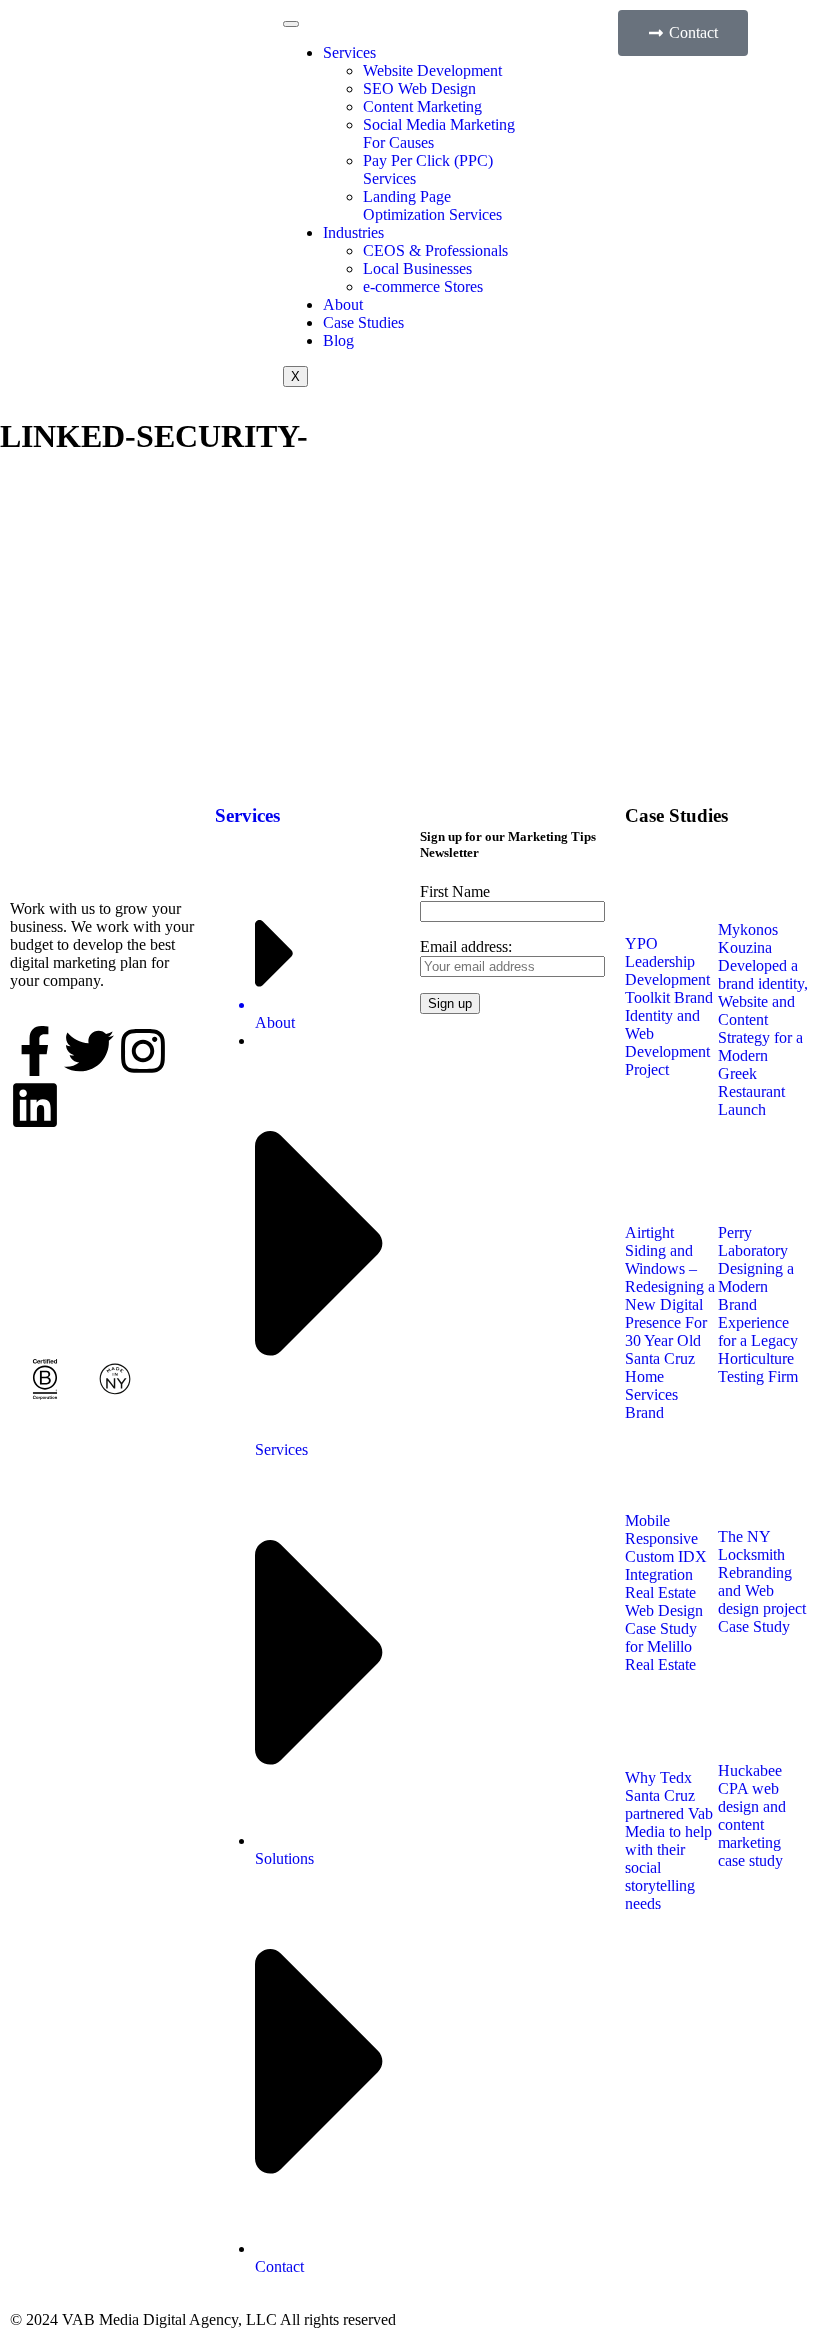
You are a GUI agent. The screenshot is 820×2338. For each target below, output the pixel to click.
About (343, 304)
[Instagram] (143, 1051)
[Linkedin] (35, 1105)
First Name (455, 891)
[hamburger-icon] (291, 24)
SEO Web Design (419, 88)
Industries (353, 232)
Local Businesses (417, 268)
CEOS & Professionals (435, 250)
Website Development (432, 70)
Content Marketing (422, 106)
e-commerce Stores (423, 286)
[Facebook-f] (35, 1051)
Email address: (466, 946)
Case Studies (363, 322)
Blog (338, 340)
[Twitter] (89, 1051)
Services (349, 52)
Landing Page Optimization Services (432, 205)
